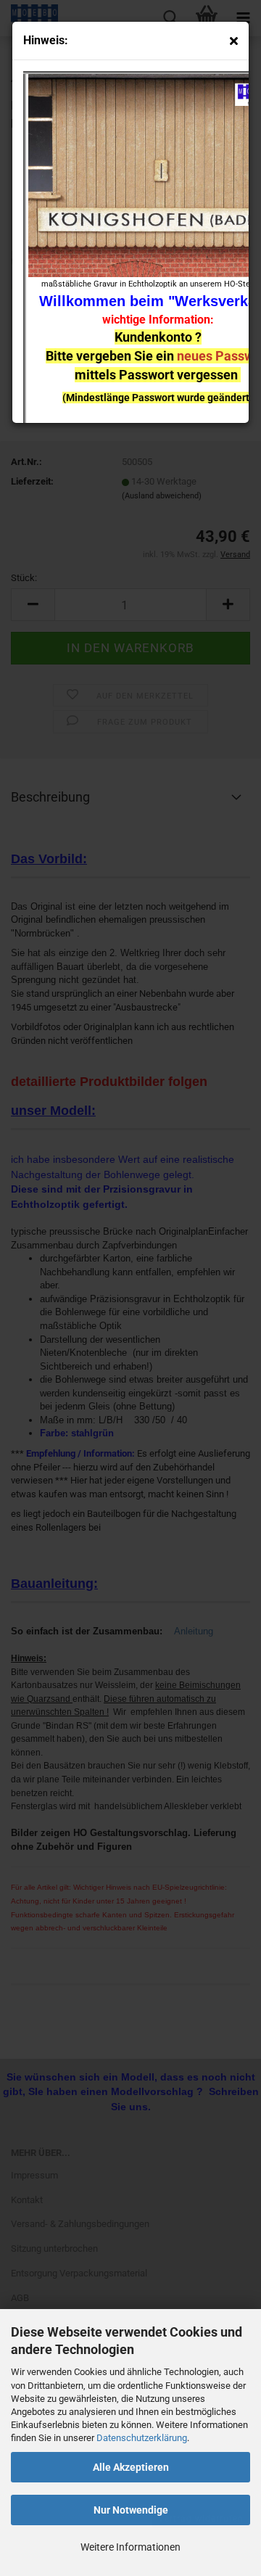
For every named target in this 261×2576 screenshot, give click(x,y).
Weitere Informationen (130, 2547)
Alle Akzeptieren (131, 2467)
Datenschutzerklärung (142, 2438)
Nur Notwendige (131, 2510)
